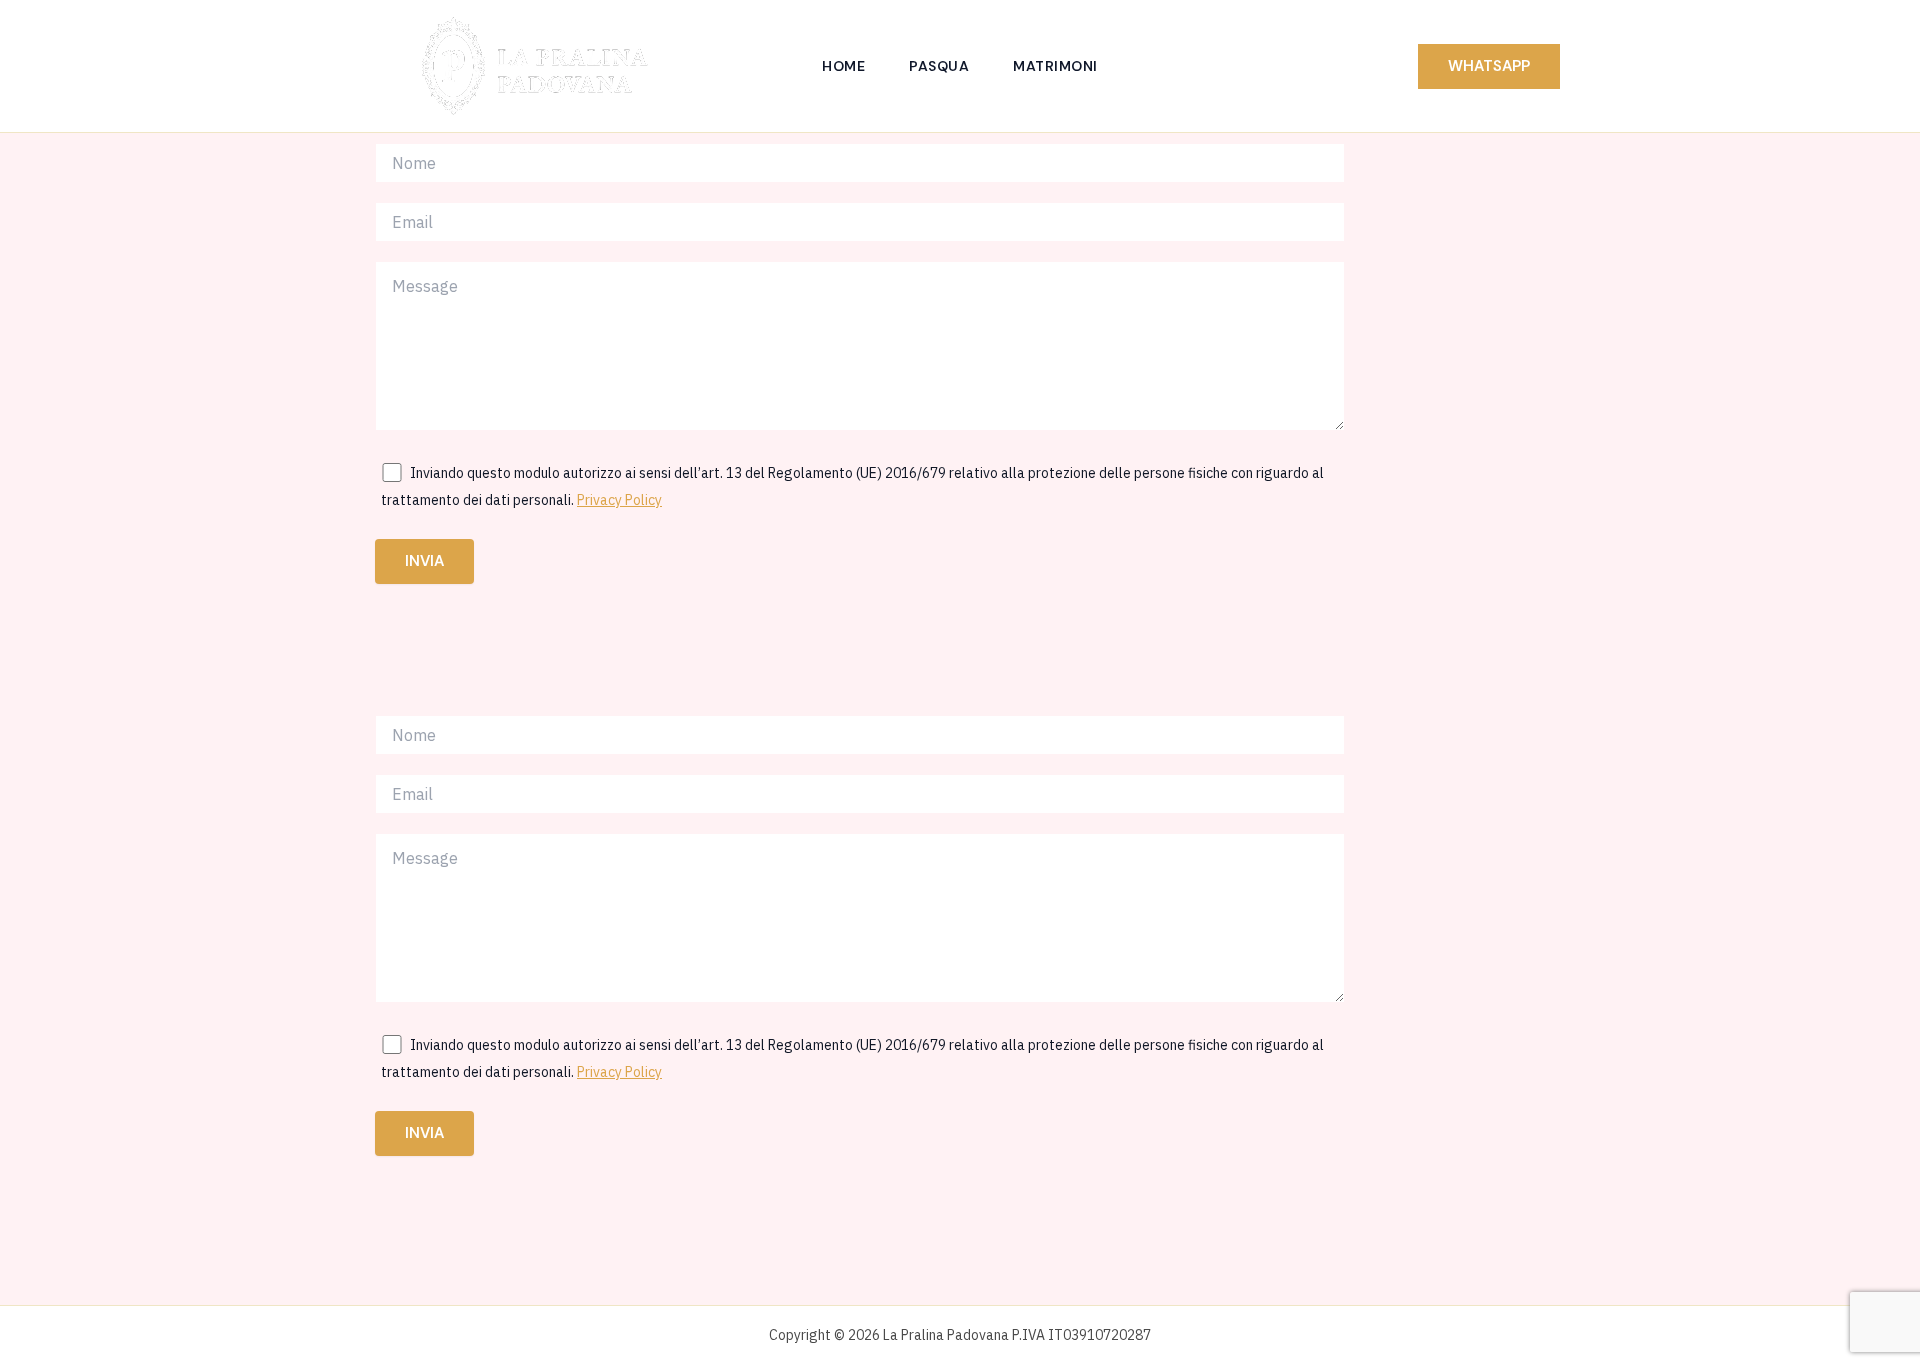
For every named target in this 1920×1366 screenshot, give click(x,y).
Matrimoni (1055, 66)
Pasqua (939, 66)
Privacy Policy (619, 500)
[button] (1489, 66)
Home (843, 66)
